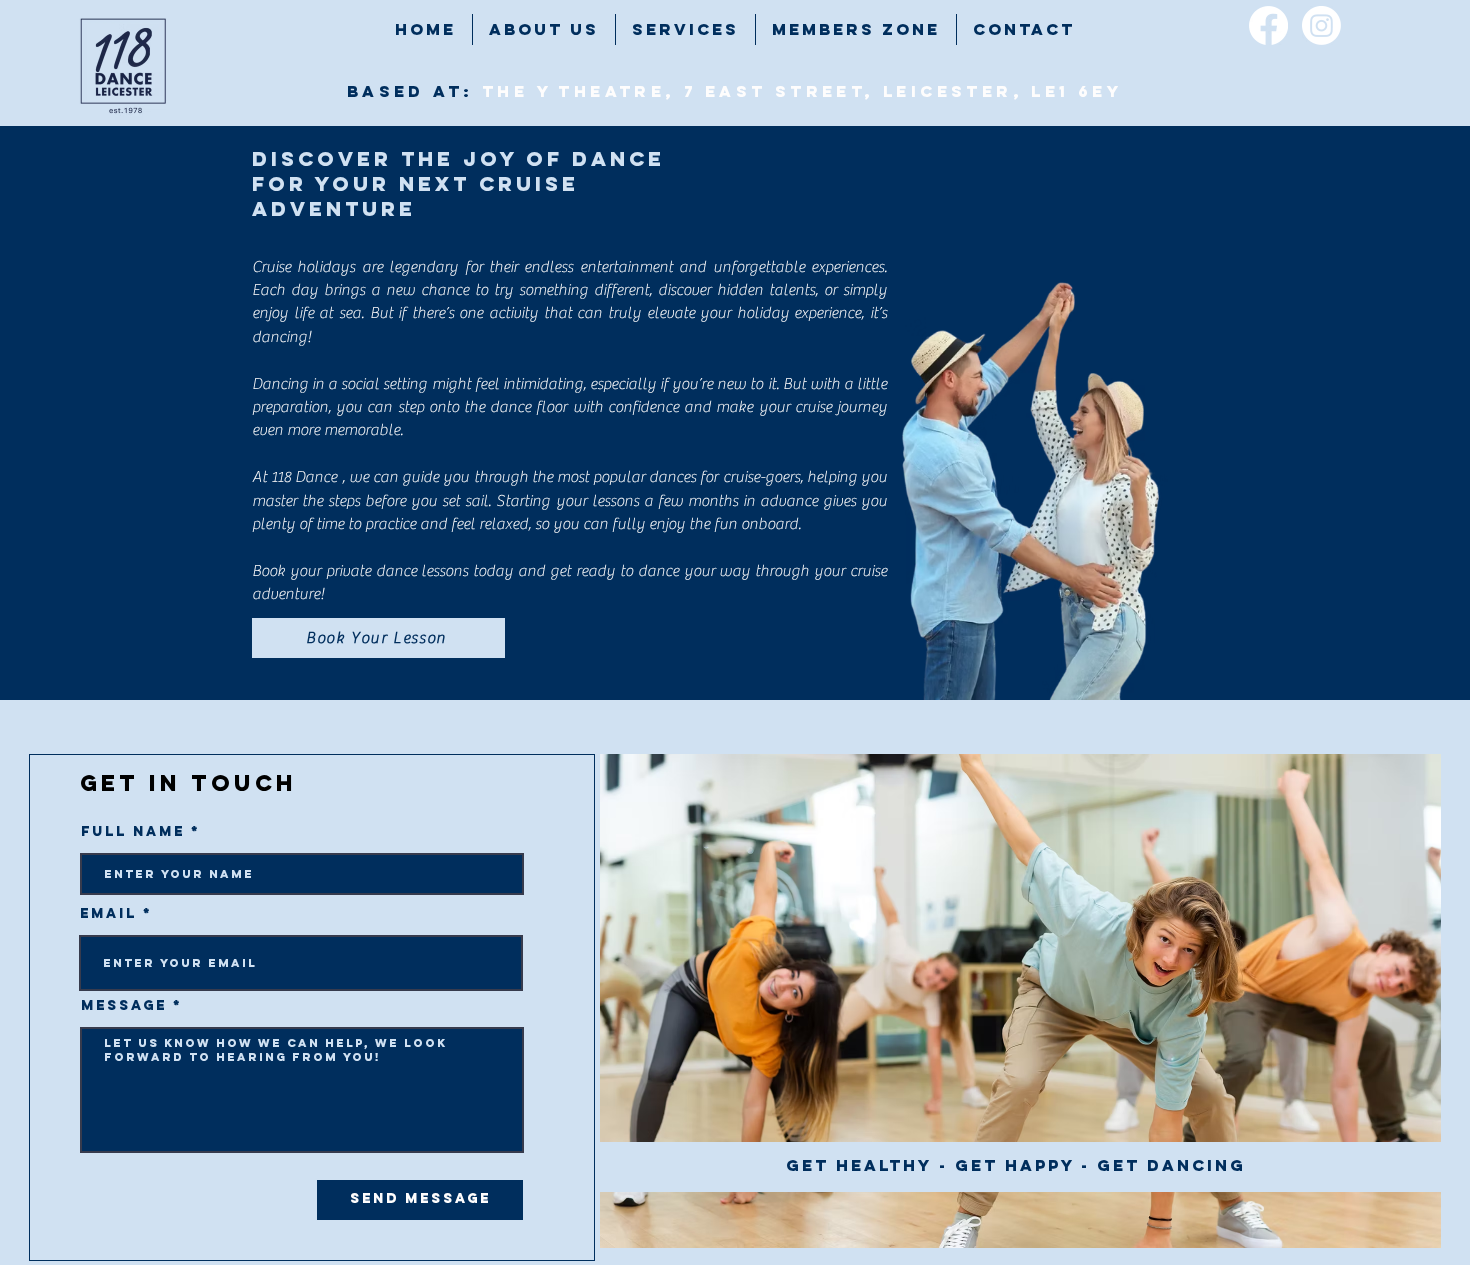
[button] (685, 29)
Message (124, 1006)
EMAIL (108, 914)
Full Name (133, 832)
